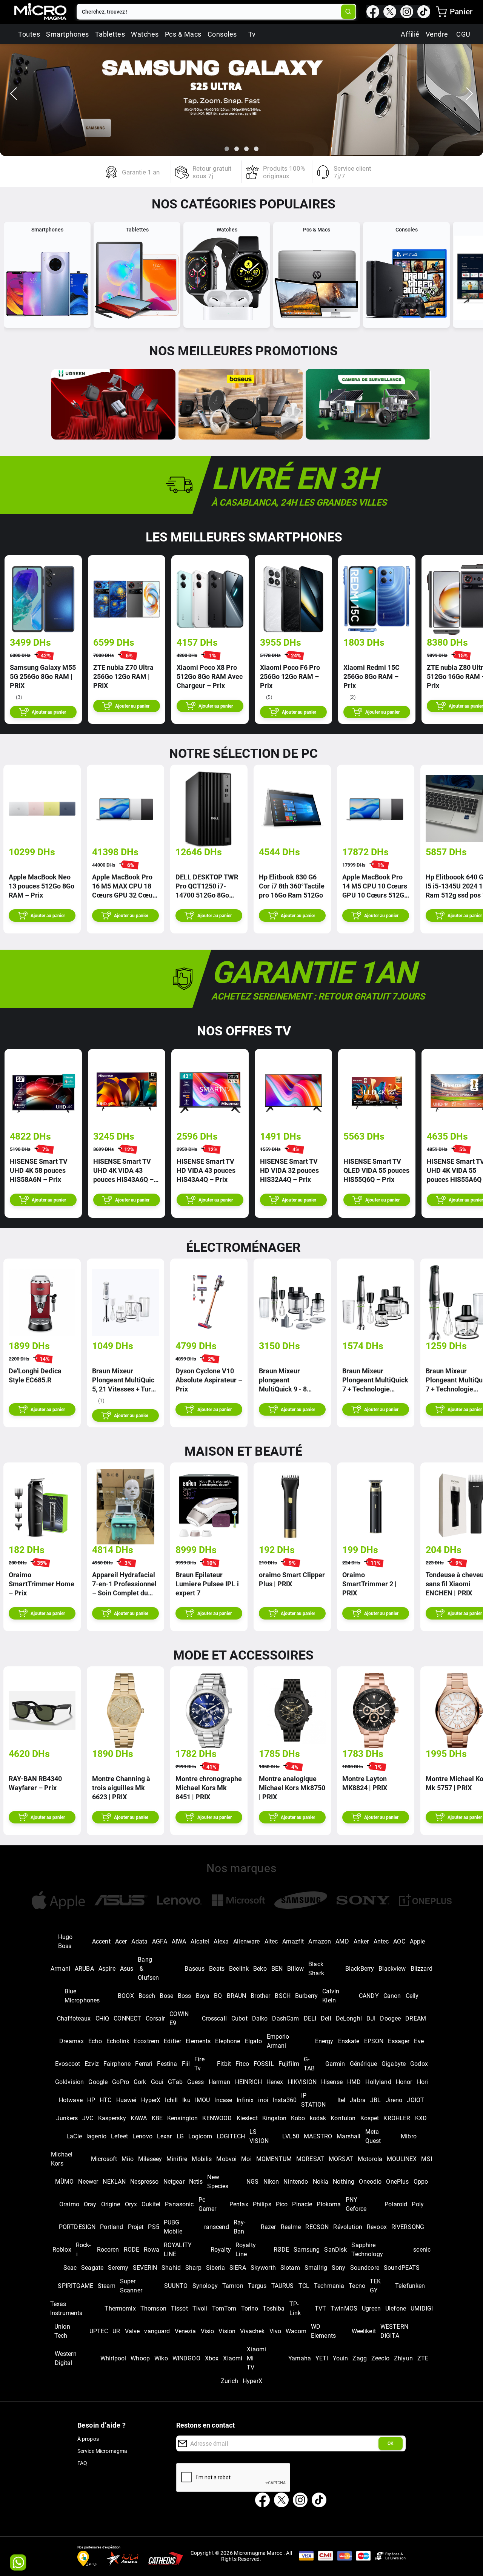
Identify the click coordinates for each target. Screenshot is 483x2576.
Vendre (437, 34)
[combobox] (210, 12)
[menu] (441, 12)
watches (145, 34)
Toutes (29, 34)
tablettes (110, 34)
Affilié (410, 34)
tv (252, 34)
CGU (463, 34)
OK (391, 2443)
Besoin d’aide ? (102, 2425)
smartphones (68, 34)
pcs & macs (183, 34)
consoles (222, 34)
